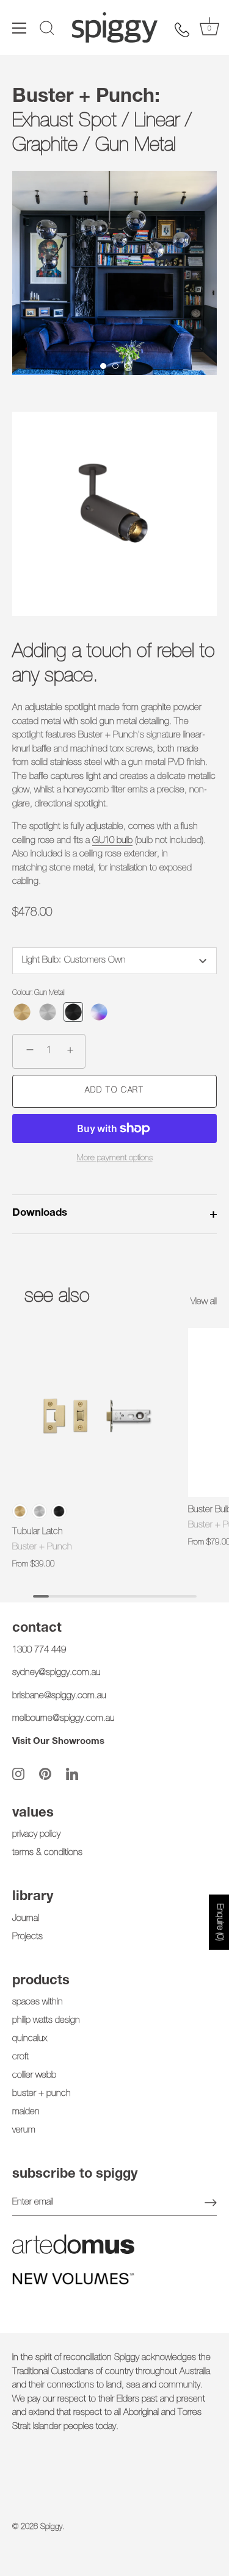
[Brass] (22, 1012)
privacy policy (36, 1835)
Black (59, 1511)
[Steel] (48, 1012)
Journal (26, 1919)
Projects (27, 1937)
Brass (20, 1511)
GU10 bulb (112, 841)
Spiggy (51, 2528)
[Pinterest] (45, 1774)
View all (204, 1302)
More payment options (115, 1158)
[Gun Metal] (73, 1012)
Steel (39, 1511)
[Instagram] (18, 1774)
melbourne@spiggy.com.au (64, 1719)
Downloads (40, 1214)
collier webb (34, 2076)
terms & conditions (47, 1853)
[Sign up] (211, 2203)
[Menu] (20, 28)
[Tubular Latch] (97, 1413)
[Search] (47, 30)
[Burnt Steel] (99, 1012)
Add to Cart (114, 1091)
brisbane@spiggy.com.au (59, 1696)
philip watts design (46, 2021)
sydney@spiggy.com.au (56, 1673)
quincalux (30, 2039)
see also (57, 1297)
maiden (26, 2112)
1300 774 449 (39, 1650)
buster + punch (42, 2094)
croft (20, 2057)
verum (24, 2130)
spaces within (38, 2002)
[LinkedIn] (72, 1774)
